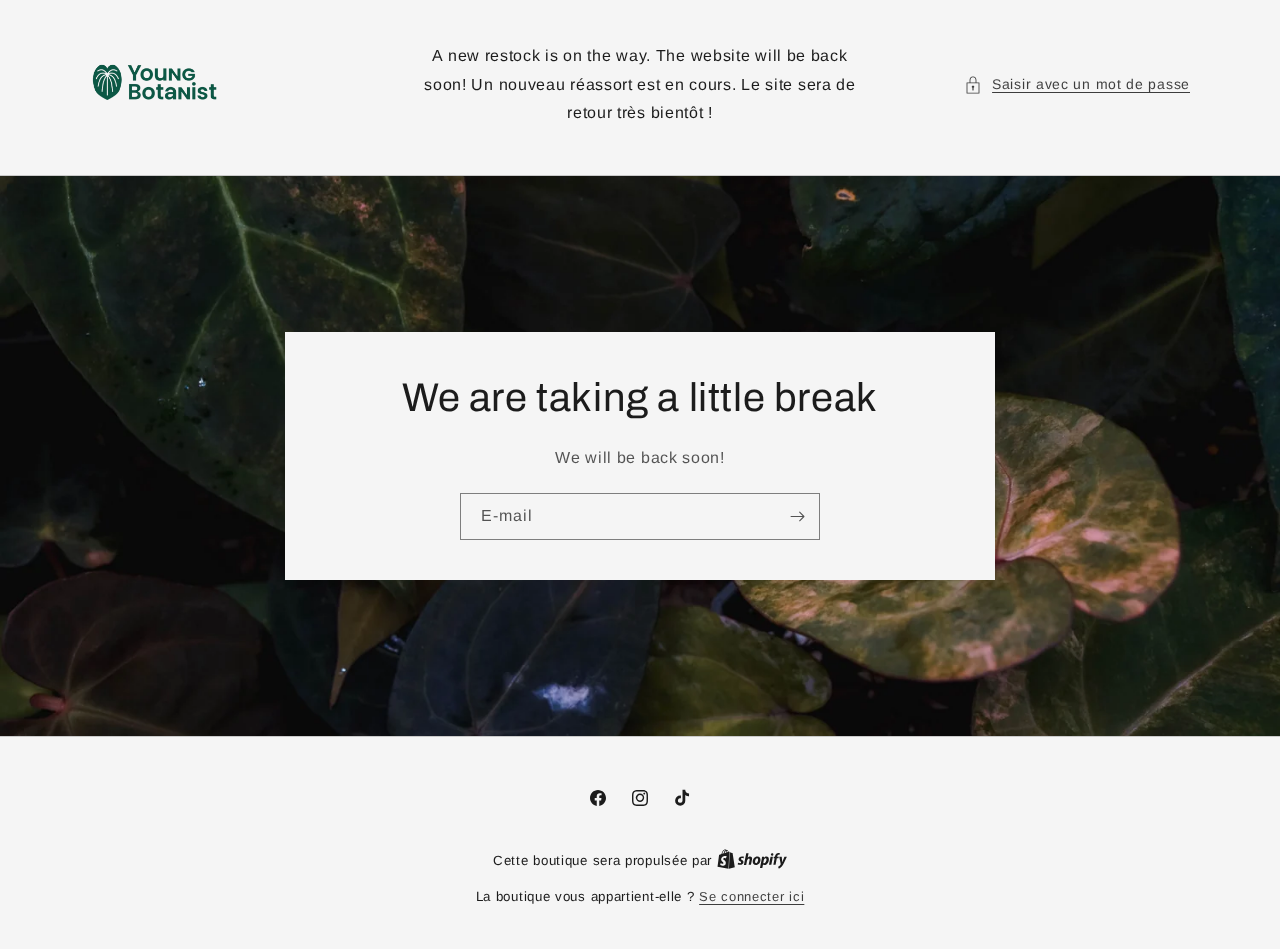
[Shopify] (752, 860)
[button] (1077, 84)
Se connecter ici (751, 896)
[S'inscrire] (797, 516)
